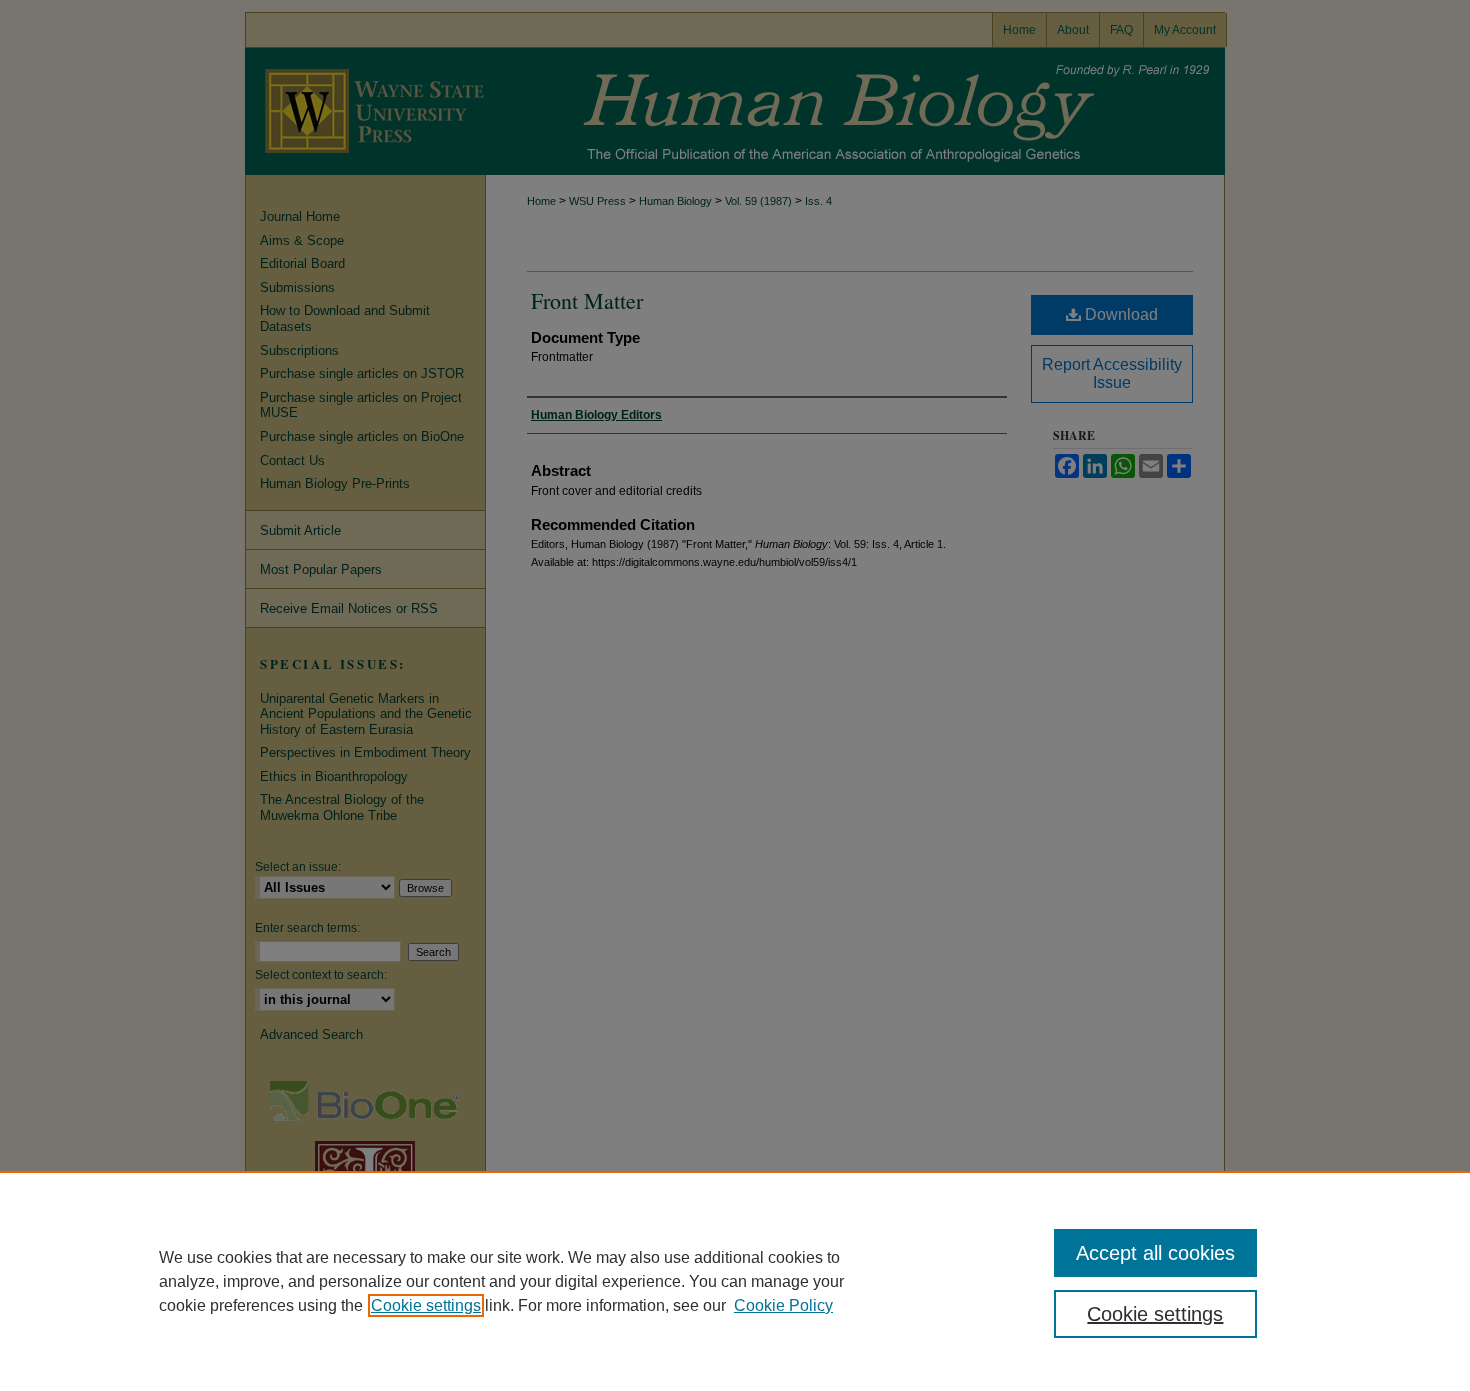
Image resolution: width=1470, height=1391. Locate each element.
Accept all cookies (1155, 1253)
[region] (735, 1281)
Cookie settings (426, 1305)
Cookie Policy (783, 1305)
